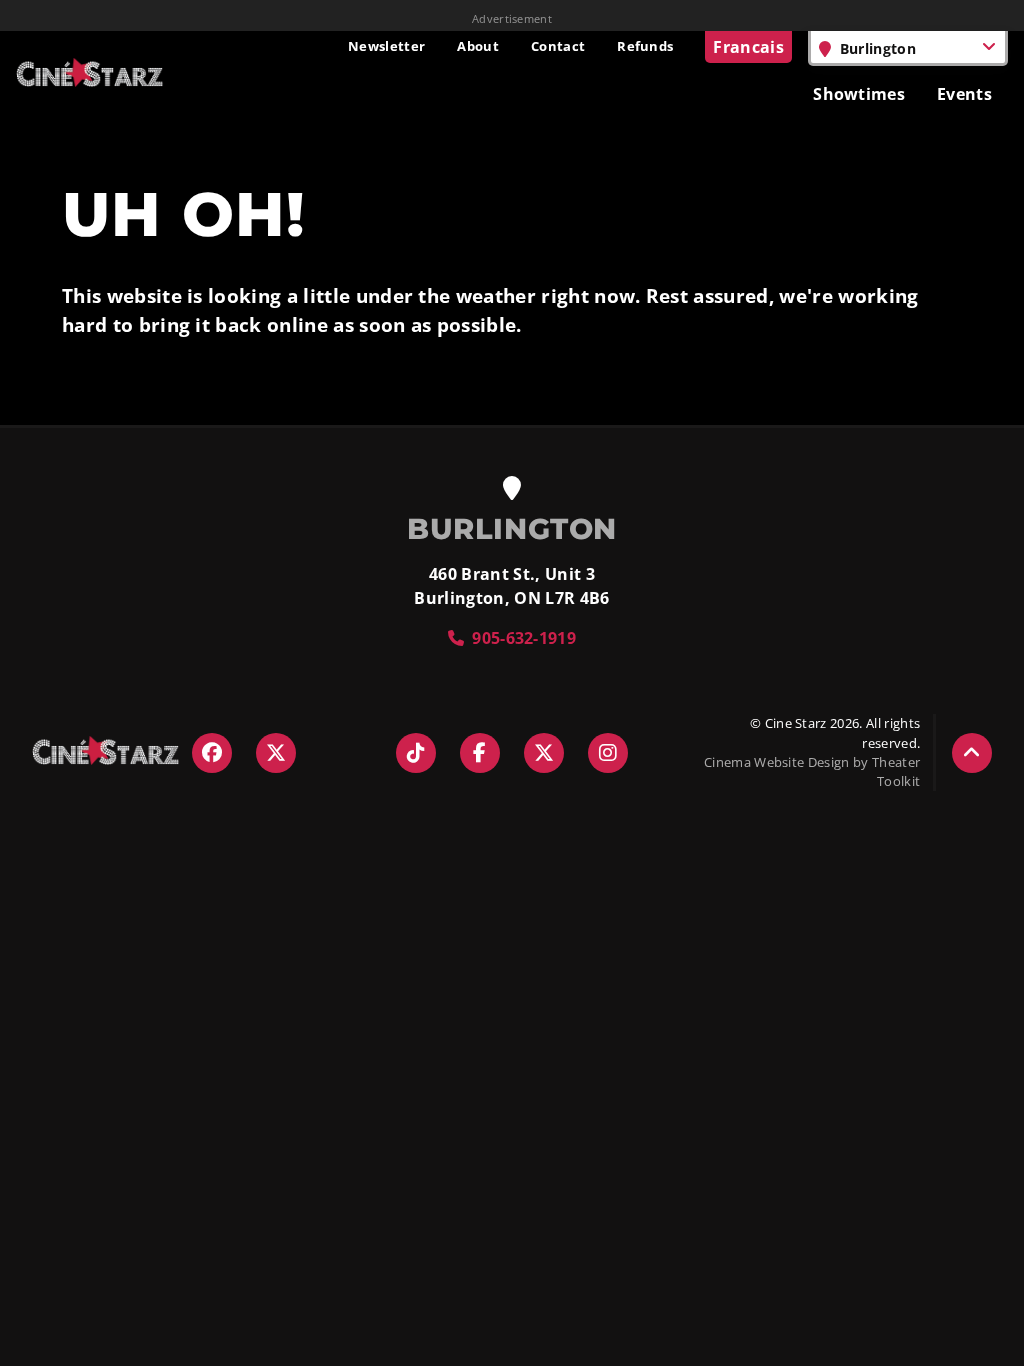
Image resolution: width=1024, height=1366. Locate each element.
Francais (748, 47)
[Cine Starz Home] (90, 72)
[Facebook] (212, 753)
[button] (972, 753)
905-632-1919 (524, 638)
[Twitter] (276, 753)
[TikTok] (416, 753)
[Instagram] (608, 753)
